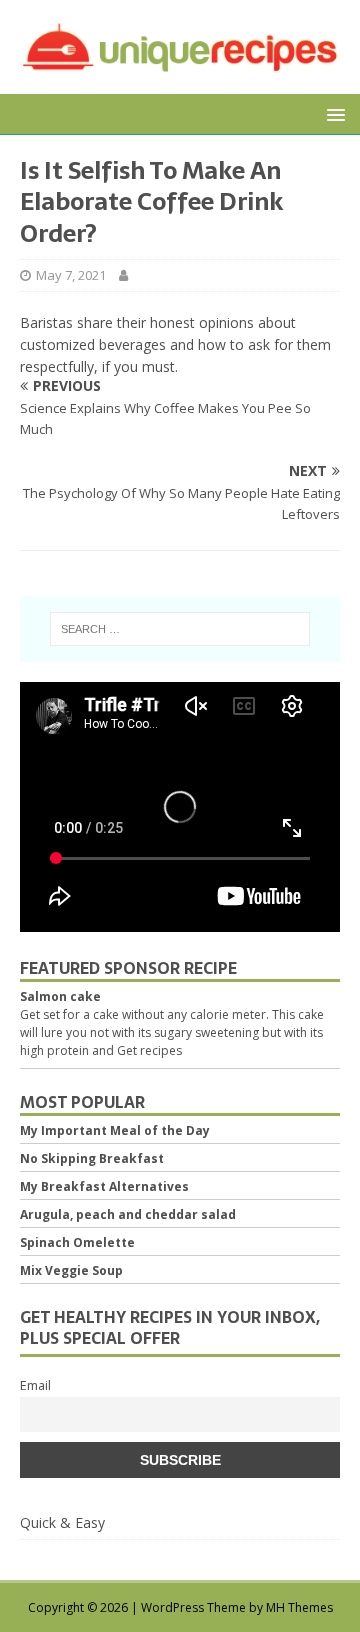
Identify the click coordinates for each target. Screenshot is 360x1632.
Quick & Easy (62, 1522)
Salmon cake (60, 996)
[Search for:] (180, 629)
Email (35, 1385)
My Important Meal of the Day (115, 1130)
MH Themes (299, 1607)
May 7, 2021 (71, 275)
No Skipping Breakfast (92, 1158)
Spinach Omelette (77, 1242)
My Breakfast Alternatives (104, 1186)
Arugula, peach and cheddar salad (128, 1214)
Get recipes (149, 1050)
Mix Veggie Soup (71, 1270)
